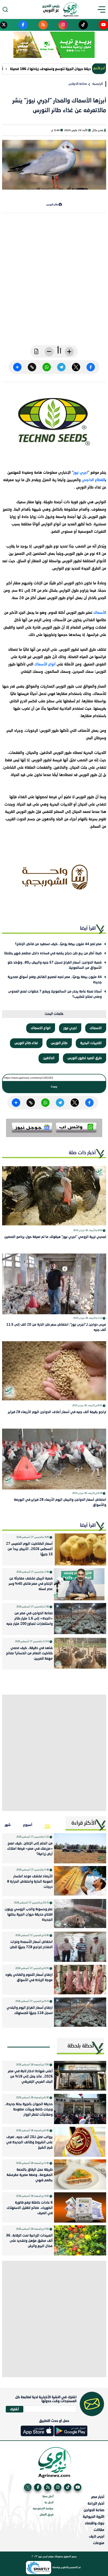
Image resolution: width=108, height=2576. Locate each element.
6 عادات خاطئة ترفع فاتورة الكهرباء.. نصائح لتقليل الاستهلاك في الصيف (30, 2208)
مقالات (99, 2530)
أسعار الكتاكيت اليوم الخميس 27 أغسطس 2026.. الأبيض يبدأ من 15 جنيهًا (29, 1549)
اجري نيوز (81, 473)
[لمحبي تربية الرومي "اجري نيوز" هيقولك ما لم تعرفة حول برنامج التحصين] (54, 1196)
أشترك (14, 2409)
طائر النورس (59, 1043)
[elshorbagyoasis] (54, 877)
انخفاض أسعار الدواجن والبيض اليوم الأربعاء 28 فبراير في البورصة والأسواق (60, 1502)
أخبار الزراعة (96, 2503)
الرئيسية (98, 84)
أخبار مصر (98, 2497)
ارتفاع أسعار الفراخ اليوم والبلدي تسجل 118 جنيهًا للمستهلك (30, 2010)
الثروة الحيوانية (94, 2517)
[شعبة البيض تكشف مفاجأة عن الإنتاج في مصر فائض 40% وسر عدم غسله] (80, 1584)
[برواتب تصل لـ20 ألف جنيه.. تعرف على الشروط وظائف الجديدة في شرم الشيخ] (80, 2142)
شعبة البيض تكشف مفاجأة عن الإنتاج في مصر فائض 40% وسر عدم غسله (31, 1584)
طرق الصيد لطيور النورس (85, 1058)
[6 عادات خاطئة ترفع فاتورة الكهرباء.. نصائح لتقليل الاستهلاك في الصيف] (80, 2207)
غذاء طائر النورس (26, 1043)
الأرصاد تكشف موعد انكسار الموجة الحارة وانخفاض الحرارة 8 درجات (30, 1882)
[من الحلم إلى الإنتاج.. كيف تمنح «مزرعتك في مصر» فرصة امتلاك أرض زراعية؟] (80, 1848)
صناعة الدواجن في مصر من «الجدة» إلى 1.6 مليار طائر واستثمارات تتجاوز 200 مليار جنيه (29, 1619)
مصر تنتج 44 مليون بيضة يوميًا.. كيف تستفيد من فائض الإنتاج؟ (58, 944)
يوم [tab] (47, 1825)
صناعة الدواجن (78, 84)
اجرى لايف (97, 2536)
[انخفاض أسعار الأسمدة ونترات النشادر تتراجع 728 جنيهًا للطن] (80, 1947)
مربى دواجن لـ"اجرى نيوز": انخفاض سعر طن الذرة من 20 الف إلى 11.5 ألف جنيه (56, 1327)
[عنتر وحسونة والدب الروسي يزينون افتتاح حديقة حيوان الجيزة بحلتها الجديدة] (80, 1914)
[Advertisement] (54, 283)
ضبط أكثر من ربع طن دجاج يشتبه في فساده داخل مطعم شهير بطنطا (53, 953)
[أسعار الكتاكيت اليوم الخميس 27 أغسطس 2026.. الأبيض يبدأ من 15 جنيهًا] (80, 1549)
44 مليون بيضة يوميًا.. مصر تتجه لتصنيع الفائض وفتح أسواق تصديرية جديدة (55, 980)
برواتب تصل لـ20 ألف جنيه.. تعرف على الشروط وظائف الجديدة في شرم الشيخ (29, 2142)
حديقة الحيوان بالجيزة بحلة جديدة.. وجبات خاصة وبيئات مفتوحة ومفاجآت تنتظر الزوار (29, 2109)
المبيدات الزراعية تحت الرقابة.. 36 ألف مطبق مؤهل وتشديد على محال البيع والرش (29, 2241)
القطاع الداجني (93, 480)
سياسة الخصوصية (43, 2509)
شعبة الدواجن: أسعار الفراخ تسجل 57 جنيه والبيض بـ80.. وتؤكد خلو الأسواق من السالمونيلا (55, 965)
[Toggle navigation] (103, 9)
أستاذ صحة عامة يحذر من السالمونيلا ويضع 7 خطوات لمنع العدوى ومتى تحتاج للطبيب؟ (55, 994)
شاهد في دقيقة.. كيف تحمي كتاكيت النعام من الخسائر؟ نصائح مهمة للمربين (29, 1653)
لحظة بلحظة (81, 2046)
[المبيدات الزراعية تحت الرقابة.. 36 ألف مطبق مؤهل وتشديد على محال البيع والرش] (80, 2240)
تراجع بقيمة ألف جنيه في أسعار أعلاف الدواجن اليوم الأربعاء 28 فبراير (57, 1412)
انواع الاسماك (41, 1028)
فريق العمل (47, 2515)
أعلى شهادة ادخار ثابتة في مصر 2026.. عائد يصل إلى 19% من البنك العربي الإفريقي (30, 2077)
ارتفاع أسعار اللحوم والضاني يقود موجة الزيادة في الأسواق (29, 1978)
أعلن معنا (48, 2497)
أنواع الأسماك (45, 664)
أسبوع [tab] (28, 1825)
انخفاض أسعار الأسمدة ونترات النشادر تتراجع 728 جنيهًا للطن (31, 1945)
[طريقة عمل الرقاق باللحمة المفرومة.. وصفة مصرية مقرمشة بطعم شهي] (80, 2175)
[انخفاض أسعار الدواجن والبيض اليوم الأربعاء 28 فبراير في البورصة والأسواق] (54, 1459)
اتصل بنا (49, 2503)
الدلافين (49, 1058)
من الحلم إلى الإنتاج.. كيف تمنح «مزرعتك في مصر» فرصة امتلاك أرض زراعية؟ (30, 1849)
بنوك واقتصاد (94, 2523)
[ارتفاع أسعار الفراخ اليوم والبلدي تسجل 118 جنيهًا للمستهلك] (80, 2013)
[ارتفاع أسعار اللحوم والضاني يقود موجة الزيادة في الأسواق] (80, 1980)
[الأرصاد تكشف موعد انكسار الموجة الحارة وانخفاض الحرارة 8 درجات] (80, 1881)
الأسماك (99, 613)
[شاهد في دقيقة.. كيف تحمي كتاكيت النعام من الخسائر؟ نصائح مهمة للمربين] (80, 1654)
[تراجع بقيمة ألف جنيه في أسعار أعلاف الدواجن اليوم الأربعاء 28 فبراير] (54, 1371)
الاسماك (96, 1028)
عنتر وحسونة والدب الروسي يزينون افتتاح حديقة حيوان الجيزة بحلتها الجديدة (29, 1915)
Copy (54, 1087)
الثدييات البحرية (91, 1043)
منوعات (99, 2543)
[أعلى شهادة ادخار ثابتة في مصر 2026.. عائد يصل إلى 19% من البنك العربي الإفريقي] (80, 2076)
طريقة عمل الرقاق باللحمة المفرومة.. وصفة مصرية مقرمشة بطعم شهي (30, 2175)
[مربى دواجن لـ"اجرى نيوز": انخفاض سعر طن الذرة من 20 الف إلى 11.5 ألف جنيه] (54, 1284)
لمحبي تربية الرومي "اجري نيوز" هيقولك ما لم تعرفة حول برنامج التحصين (55, 1237)
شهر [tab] (8, 1825)
